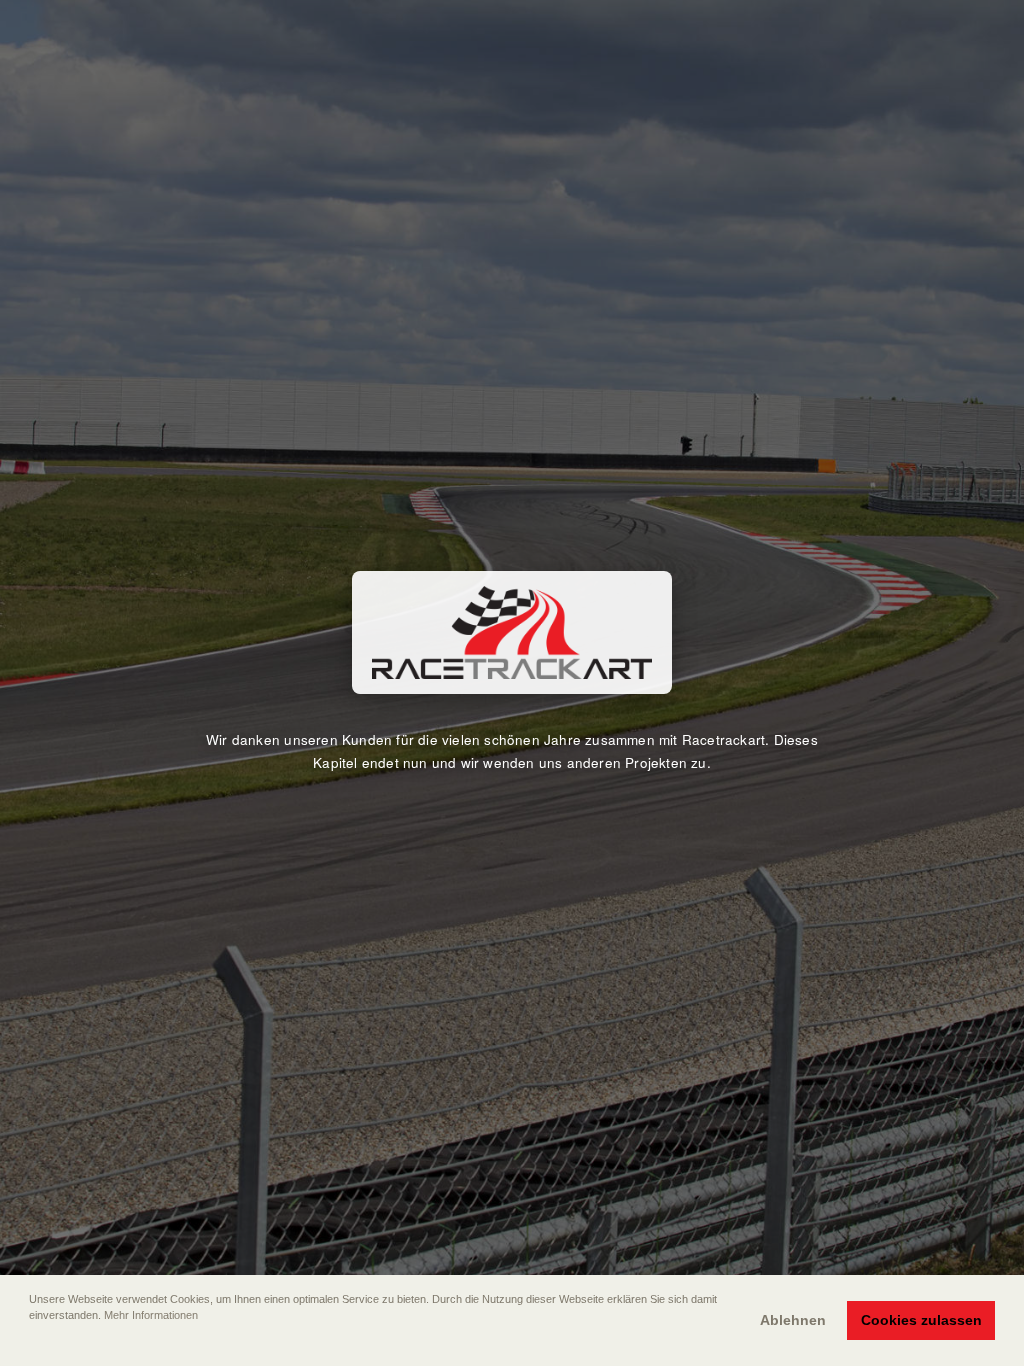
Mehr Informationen (151, 1315)
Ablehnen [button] (793, 1320)
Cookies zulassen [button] (921, 1320)
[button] (31, 1343)
